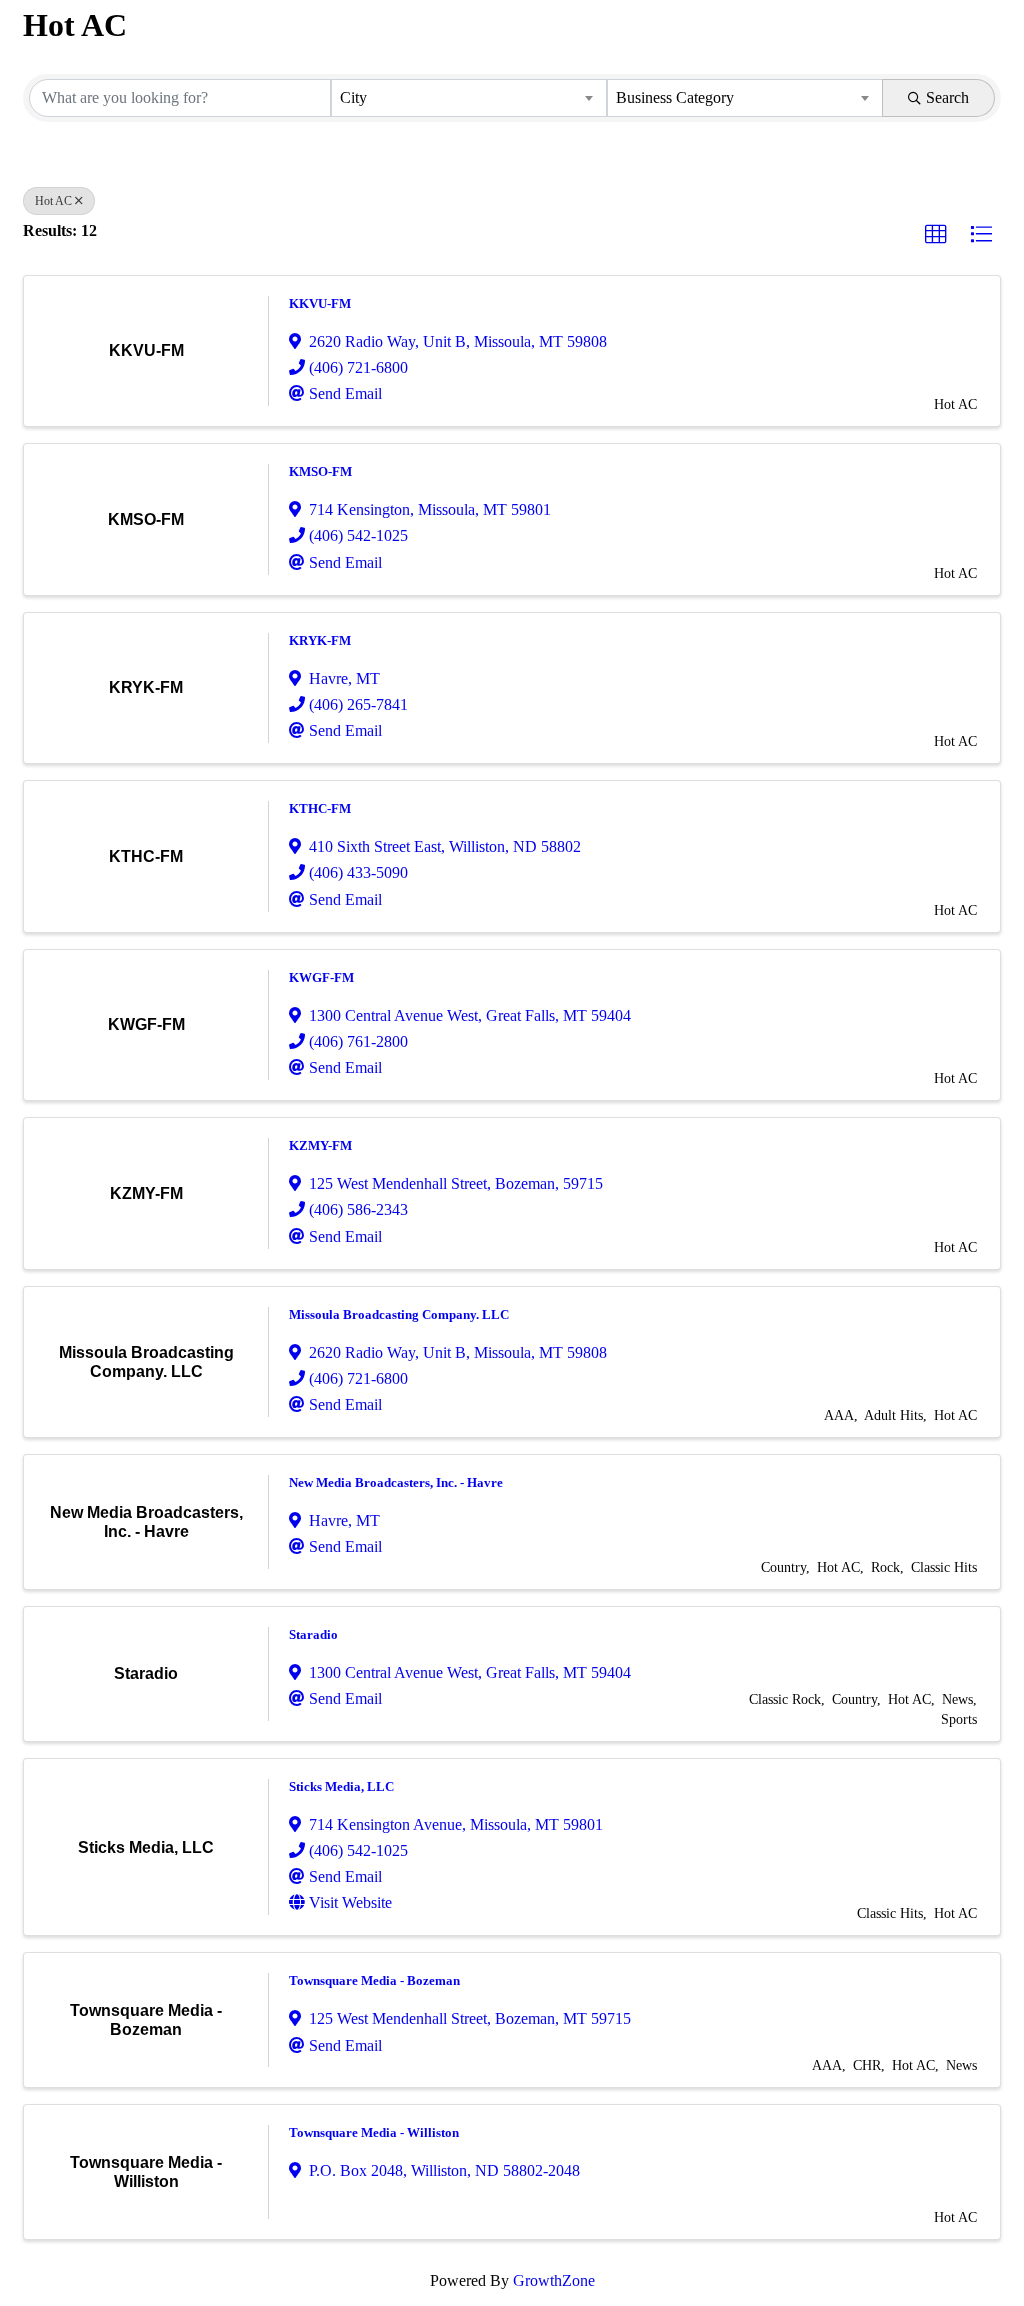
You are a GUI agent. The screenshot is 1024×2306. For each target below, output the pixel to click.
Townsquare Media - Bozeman (374, 1980)
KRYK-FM (320, 640)
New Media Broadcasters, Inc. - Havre (396, 1482)
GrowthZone (554, 2280)
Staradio (313, 1634)
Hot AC (53, 201)
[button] (936, 235)
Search (947, 97)
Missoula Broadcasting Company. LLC (399, 1314)
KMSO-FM (320, 471)
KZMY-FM (320, 1145)
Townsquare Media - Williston (374, 2132)
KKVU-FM (320, 303)
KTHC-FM (320, 808)
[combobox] (469, 98)
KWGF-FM (321, 977)
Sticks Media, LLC (341, 1786)
